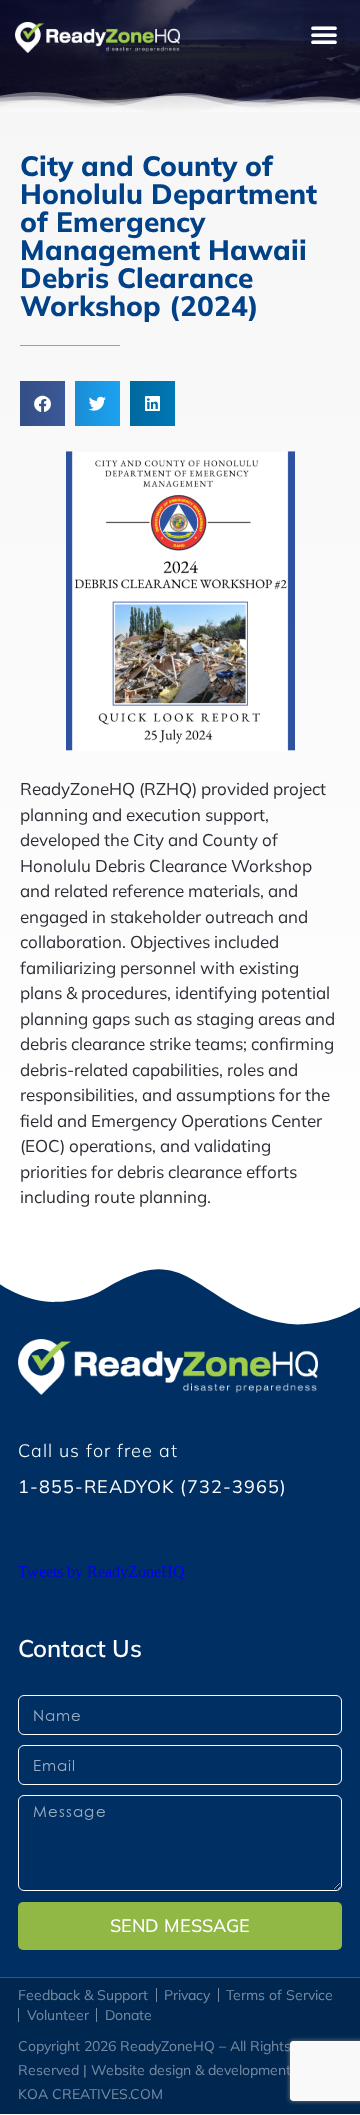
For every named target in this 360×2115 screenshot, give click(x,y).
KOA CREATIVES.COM (90, 2094)
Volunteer (58, 2015)
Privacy (187, 1995)
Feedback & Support (83, 1995)
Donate (128, 2015)
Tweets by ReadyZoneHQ (101, 1571)
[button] (324, 34)
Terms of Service (279, 1995)
